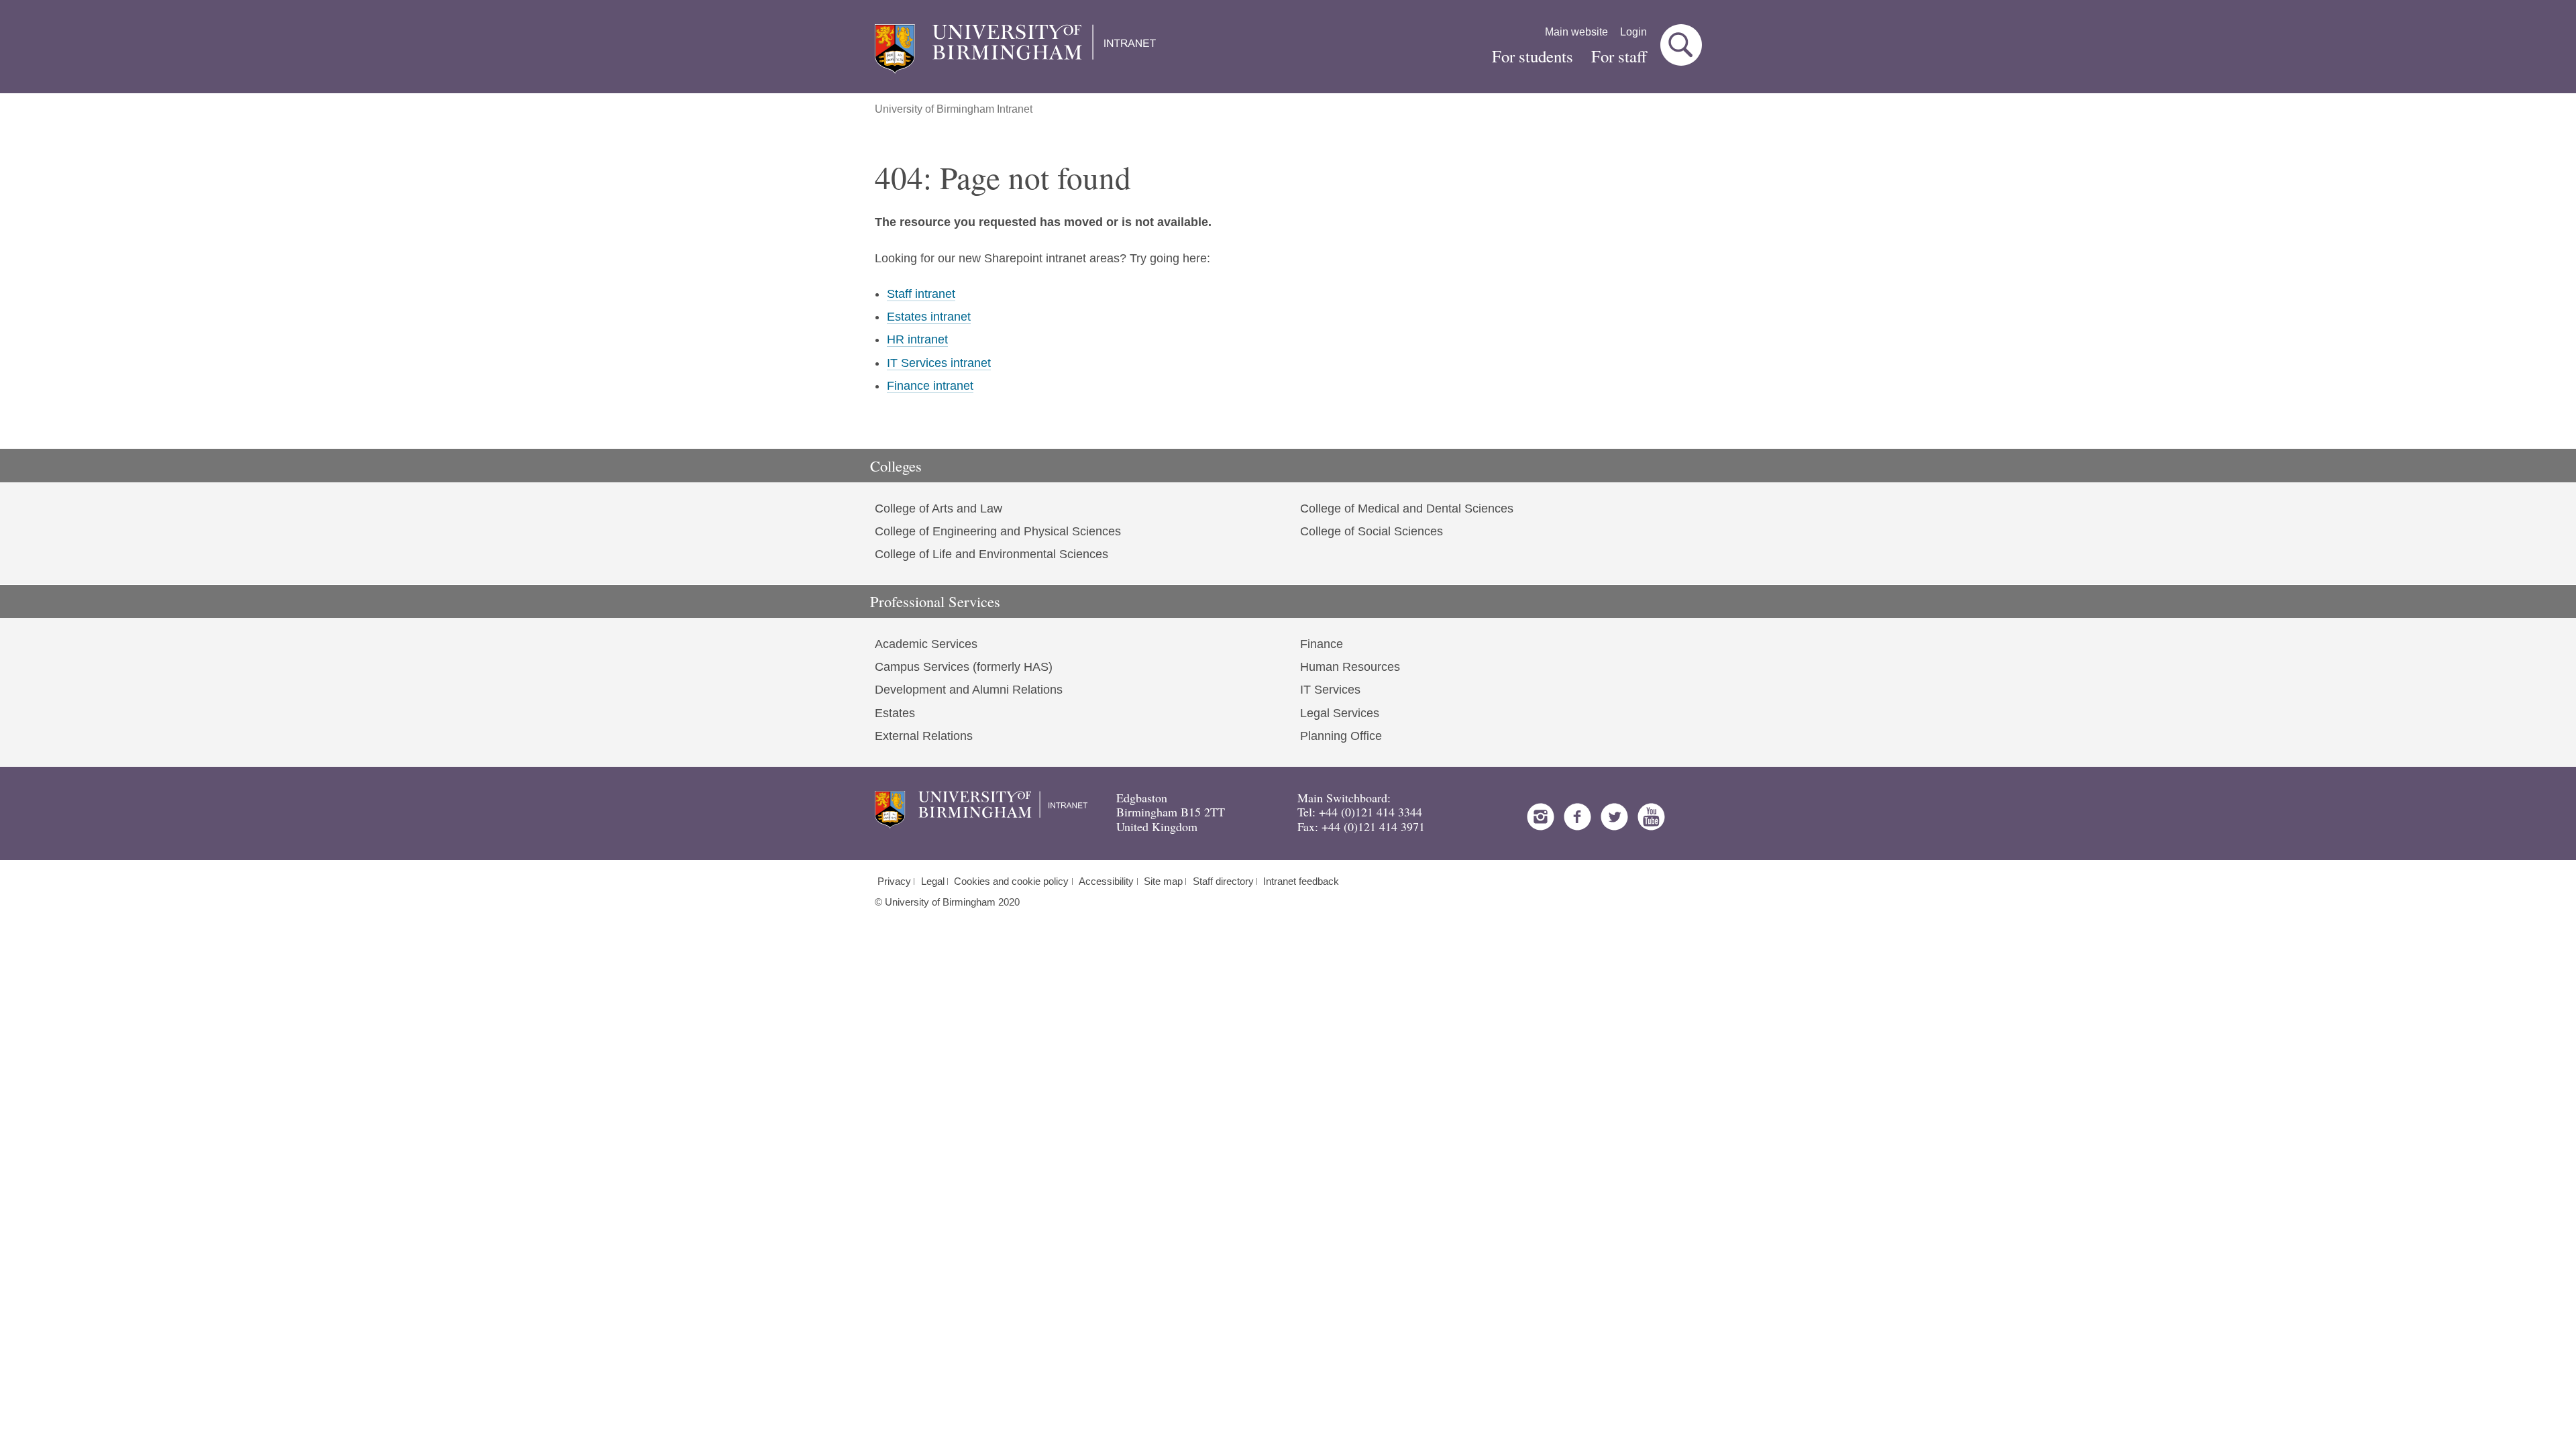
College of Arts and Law (938, 508)
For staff (1619, 56)
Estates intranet (929, 317)
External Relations (924, 736)
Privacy (894, 881)
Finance (1322, 644)
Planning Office (1341, 736)
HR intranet (917, 339)
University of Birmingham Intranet (954, 109)
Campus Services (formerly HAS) (964, 667)
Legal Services (1340, 713)
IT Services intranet (939, 363)
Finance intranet (930, 386)
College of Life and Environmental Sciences (991, 554)
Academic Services (926, 644)
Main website (1576, 32)
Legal (933, 881)
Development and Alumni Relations (969, 690)
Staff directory (1223, 881)
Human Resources (1350, 667)
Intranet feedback (1301, 881)
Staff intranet (921, 294)
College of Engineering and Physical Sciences (998, 531)
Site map (1163, 881)
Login (1633, 32)
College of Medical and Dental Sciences (1407, 508)
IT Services (1330, 690)
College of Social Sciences (1372, 531)
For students (1533, 56)
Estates (895, 713)
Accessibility (1106, 881)
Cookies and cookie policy (1011, 881)
